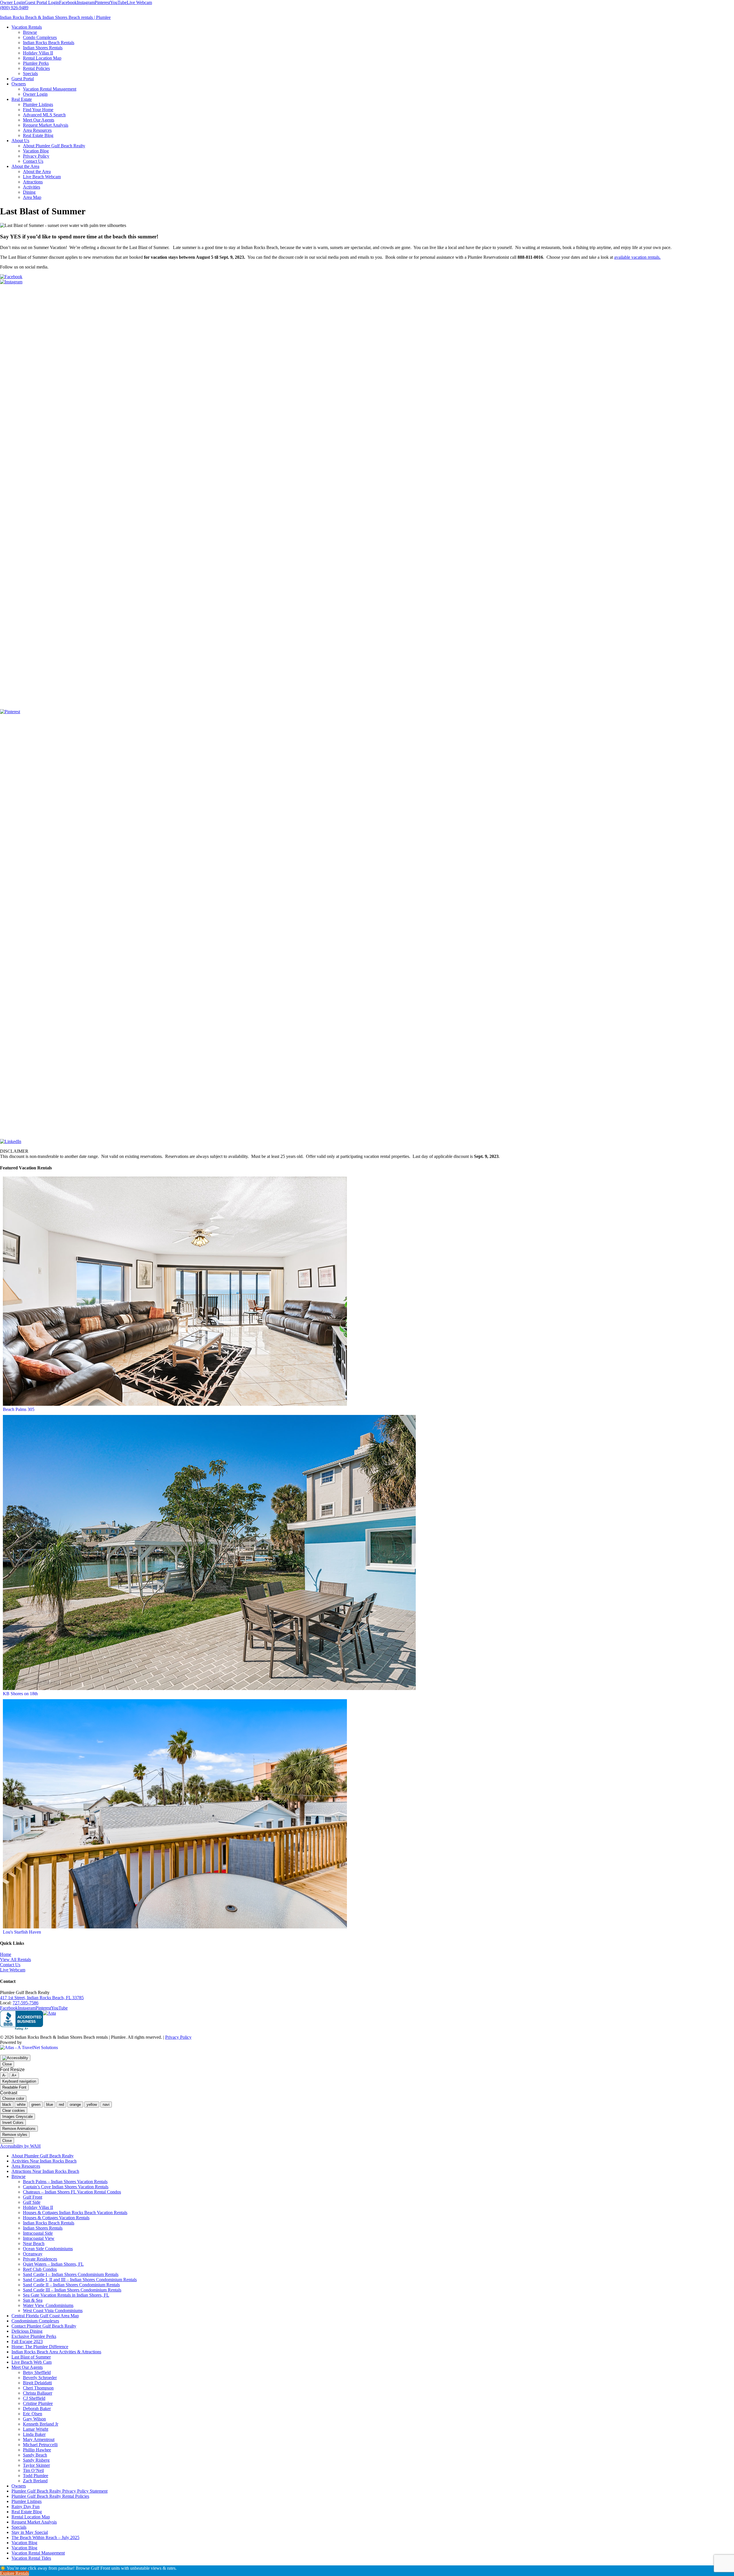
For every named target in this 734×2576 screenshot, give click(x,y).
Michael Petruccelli (40, 2445)
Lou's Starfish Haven (22, 1932)
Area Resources (26, 2166)
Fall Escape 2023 (27, 2341)
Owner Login (12, 2)
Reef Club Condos (40, 2269)
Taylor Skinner (36, 2465)
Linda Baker (34, 2434)
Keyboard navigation (19, 2081)
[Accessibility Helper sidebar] (15, 2058)
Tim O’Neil (33, 2470)
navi (106, 2104)
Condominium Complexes (35, 2321)
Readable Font (14, 2087)
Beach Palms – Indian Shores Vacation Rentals (65, 2182)
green (36, 2104)
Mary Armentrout (39, 2439)
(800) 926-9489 (14, 8)
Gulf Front (33, 2197)
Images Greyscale (17, 2117)
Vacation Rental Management (38, 2553)
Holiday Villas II (38, 2207)
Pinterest (102, 2)
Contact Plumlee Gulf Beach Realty (44, 2326)
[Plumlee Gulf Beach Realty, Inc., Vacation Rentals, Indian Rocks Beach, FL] (22, 2020)
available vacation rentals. (637, 257)
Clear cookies (14, 2111)
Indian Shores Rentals (43, 2228)
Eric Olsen (33, 2414)
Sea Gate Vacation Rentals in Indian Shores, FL (66, 2295)
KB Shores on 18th (20, 1694)
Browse (18, 2176)
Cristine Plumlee (38, 2403)
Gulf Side (32, 2202)
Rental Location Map (31, 2517)
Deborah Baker (37, 2409)
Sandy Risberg (36, 2460)
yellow (92, 2104)
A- (4, 2075)
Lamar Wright (36, 2429)
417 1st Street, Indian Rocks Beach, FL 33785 (42, 1998)
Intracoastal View (39, 2238)
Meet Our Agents (27, 2367)
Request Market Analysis (34, 2522)
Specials (19, 2527)
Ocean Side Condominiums (48, 2249)
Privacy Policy (178, 2037)
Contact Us (10, 1965)
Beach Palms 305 (19, 1409)
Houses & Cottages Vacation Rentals (56, 2218)
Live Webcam (139, 2)
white (21, 2104)
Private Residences (40, 2259)
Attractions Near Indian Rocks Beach (45, 2171)
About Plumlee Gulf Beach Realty (43, 2156)
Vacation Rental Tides (31, 2558)
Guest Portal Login (42, 2)
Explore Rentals (14, 2573)
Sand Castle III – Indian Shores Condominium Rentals (72, 2290)
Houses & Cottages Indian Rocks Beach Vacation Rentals (75, 2213)
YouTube (118, 2)
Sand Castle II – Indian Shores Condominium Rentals (71, 2285)
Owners (19, 2486)
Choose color (13, 2098)
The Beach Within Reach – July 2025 (45, 2537)
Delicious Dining (27, 2331)
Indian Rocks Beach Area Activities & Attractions (56, 2352)
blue (50, 2104)
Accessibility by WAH (20, 2146)
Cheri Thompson (38, 2388)
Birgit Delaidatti (37, 2383)
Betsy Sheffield (37, 2372)
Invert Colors (13, 2123)
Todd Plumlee (36, 2476)
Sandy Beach (35, 2455)
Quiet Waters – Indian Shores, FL (53, 2264)
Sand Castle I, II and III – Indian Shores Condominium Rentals (80, 2280)
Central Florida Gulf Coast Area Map (45, 2316)
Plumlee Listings (27, 2501)
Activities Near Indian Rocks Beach (44, 2161)
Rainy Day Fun (26, 2507)
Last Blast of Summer (31, 2357)
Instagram (86, 2)
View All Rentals (15, 1960)
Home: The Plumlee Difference (40, 2347)
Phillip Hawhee (37, 2450)
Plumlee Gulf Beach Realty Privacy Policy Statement (59, 2491)
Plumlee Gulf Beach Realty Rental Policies (50, 2496)
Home (6, 1954)
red (61, 2104)
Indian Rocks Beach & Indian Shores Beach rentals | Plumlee (55, 17)
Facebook (68, 2)
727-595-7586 (26, 2003)
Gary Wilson (34, 2419)
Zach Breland (35, 2481)
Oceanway (33, 2254)
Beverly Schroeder (40, 2378)
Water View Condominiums (48, 2305)
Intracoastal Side (38, 2233)
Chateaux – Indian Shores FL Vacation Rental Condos (72, 2192)
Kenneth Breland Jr (41, 2424)
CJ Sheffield (34, 2398)
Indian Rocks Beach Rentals (49, 2223)
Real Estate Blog (27, 2512)
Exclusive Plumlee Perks (34, 2336)
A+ (14, 2075)
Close (7, 2064)
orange (75, 2104)
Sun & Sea (33, 2300)
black (7, 2104)
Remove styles (15, 2135)
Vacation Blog (24, 2543)
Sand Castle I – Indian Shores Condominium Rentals (71, 2274)
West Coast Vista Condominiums (53, 2311)
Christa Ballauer (38, 2393)
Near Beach (34, 2243)
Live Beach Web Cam (32, 2362)
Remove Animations (19, 2129)
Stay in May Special (30, 2532)
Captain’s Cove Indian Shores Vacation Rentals (66, 2187)
